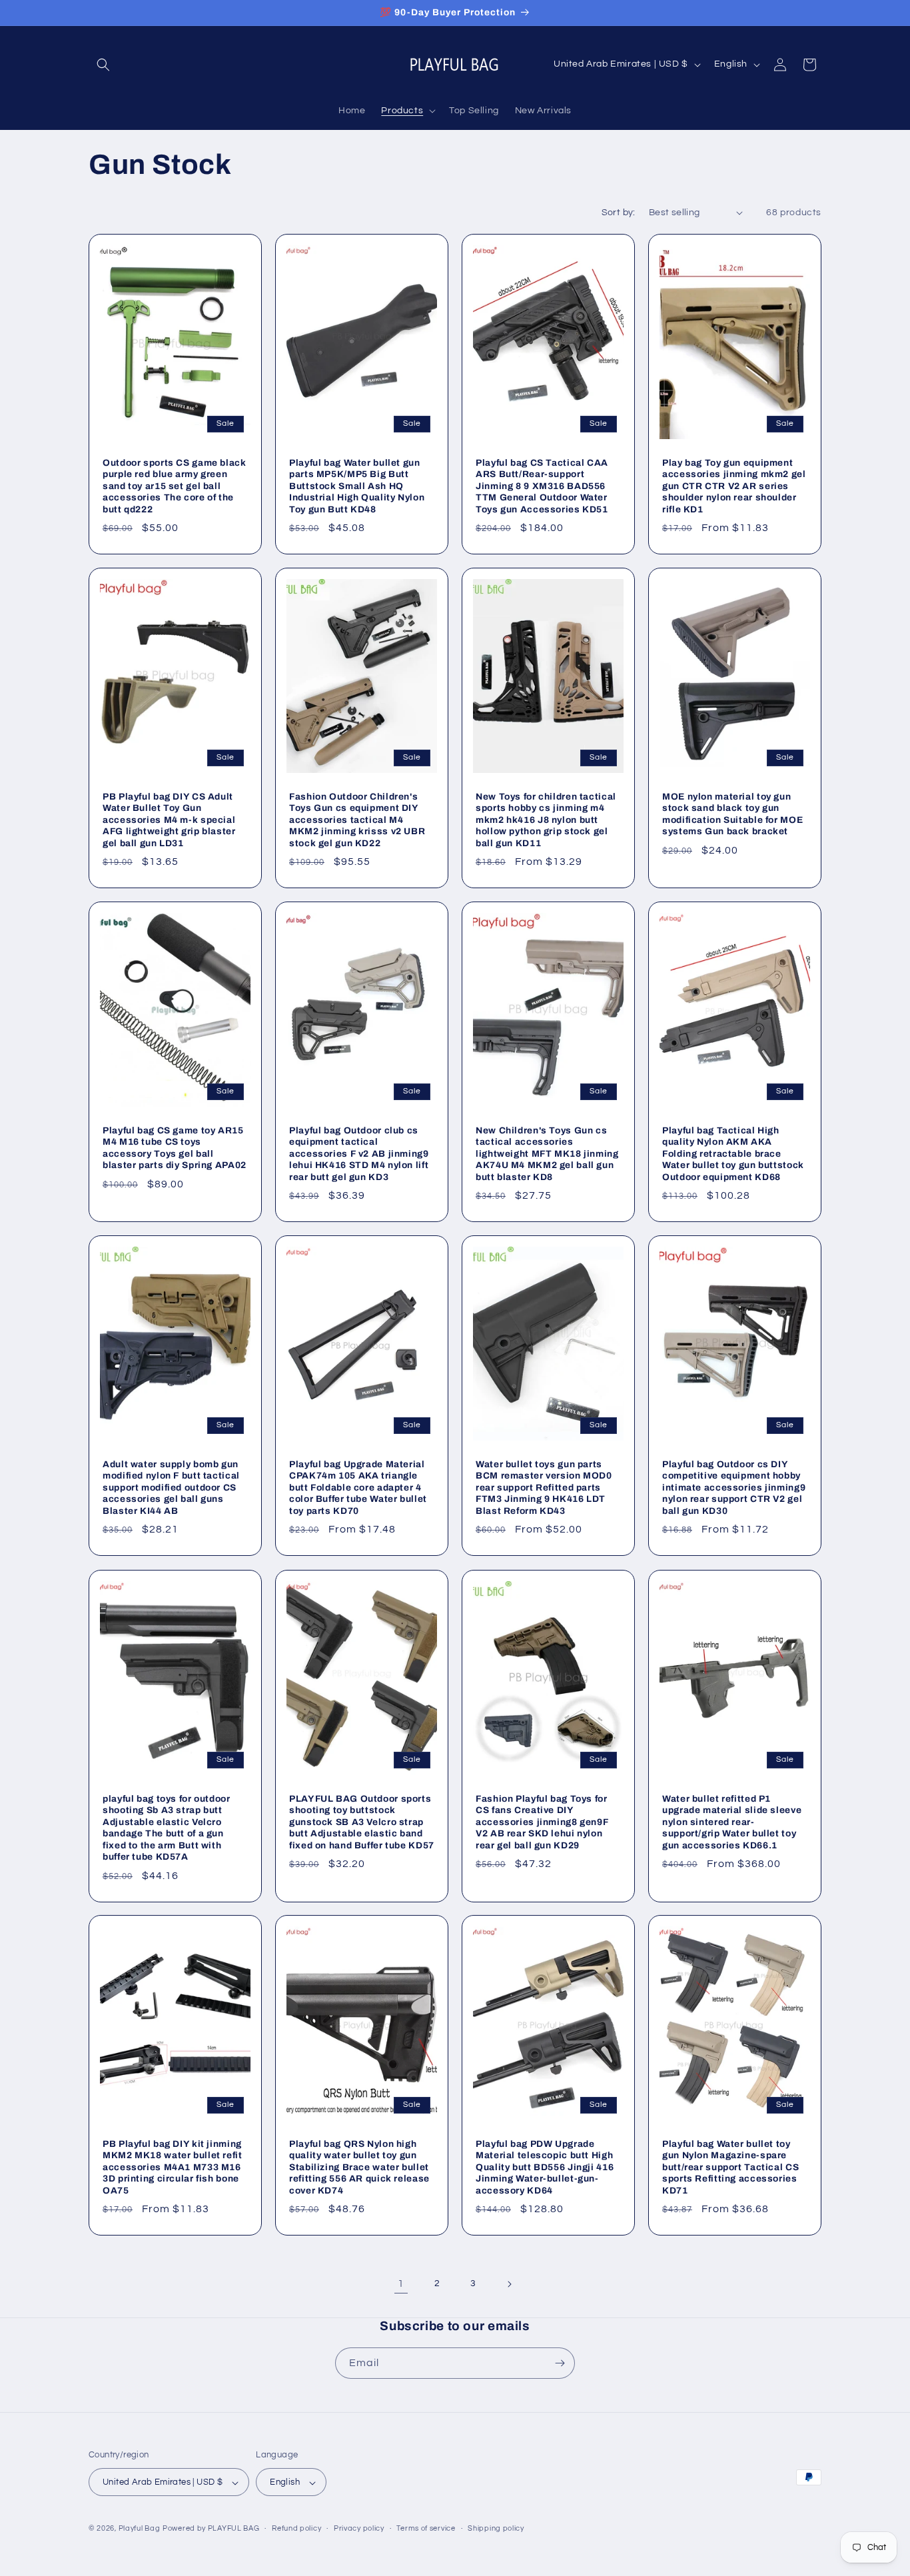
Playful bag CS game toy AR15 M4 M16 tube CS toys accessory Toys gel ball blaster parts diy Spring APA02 (175, 1148)
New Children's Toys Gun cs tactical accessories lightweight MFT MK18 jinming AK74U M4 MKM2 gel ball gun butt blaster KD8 (547, 1154)
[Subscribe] (560, 2363)
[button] (103, 65)
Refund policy (296, 2528)
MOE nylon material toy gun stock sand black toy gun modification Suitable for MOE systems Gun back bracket (732, 814)
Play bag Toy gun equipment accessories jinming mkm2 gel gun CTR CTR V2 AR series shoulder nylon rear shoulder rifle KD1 (734, 485)
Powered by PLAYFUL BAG (211, 2529)
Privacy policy (359, 2528)
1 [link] (401, 2283)
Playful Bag (140, 2529)
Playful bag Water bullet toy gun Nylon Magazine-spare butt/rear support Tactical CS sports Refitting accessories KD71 (730, 2167)
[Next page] (509, 2284)
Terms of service (426, 2528)
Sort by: (619, 213)
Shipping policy (496, 2528)
